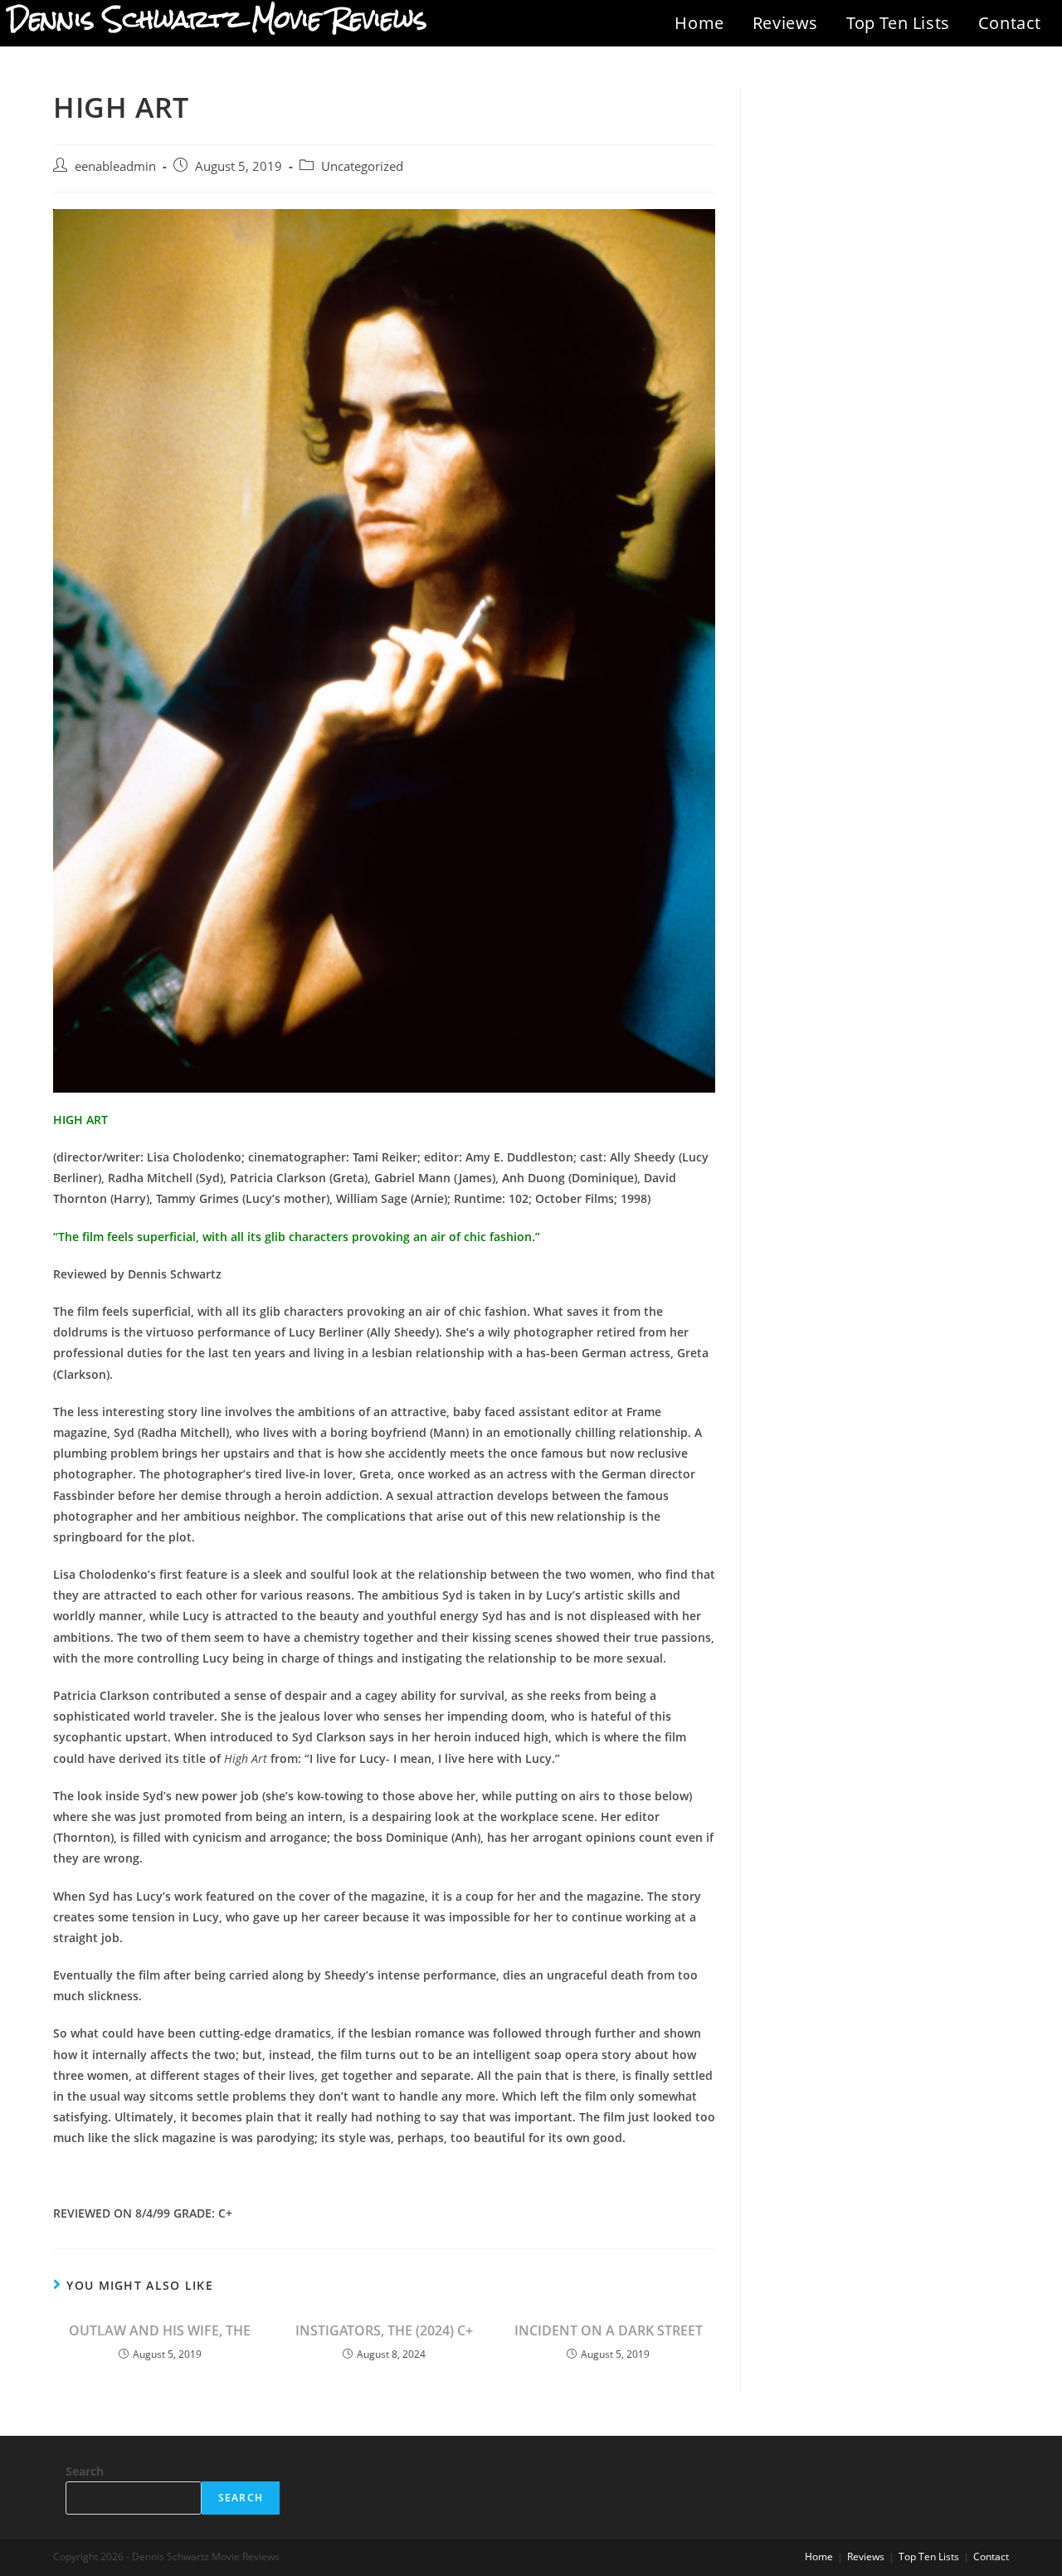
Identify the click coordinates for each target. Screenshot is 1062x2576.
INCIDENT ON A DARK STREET (609, 2330)
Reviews (785, 23)
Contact (1010, 23)
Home (699, 23)
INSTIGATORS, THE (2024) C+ (384, 2330)
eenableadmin (115, 166)
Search (85, 2471)
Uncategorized (362, 166)
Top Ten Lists (898, 23)
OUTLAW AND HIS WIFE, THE (160, 2330)
